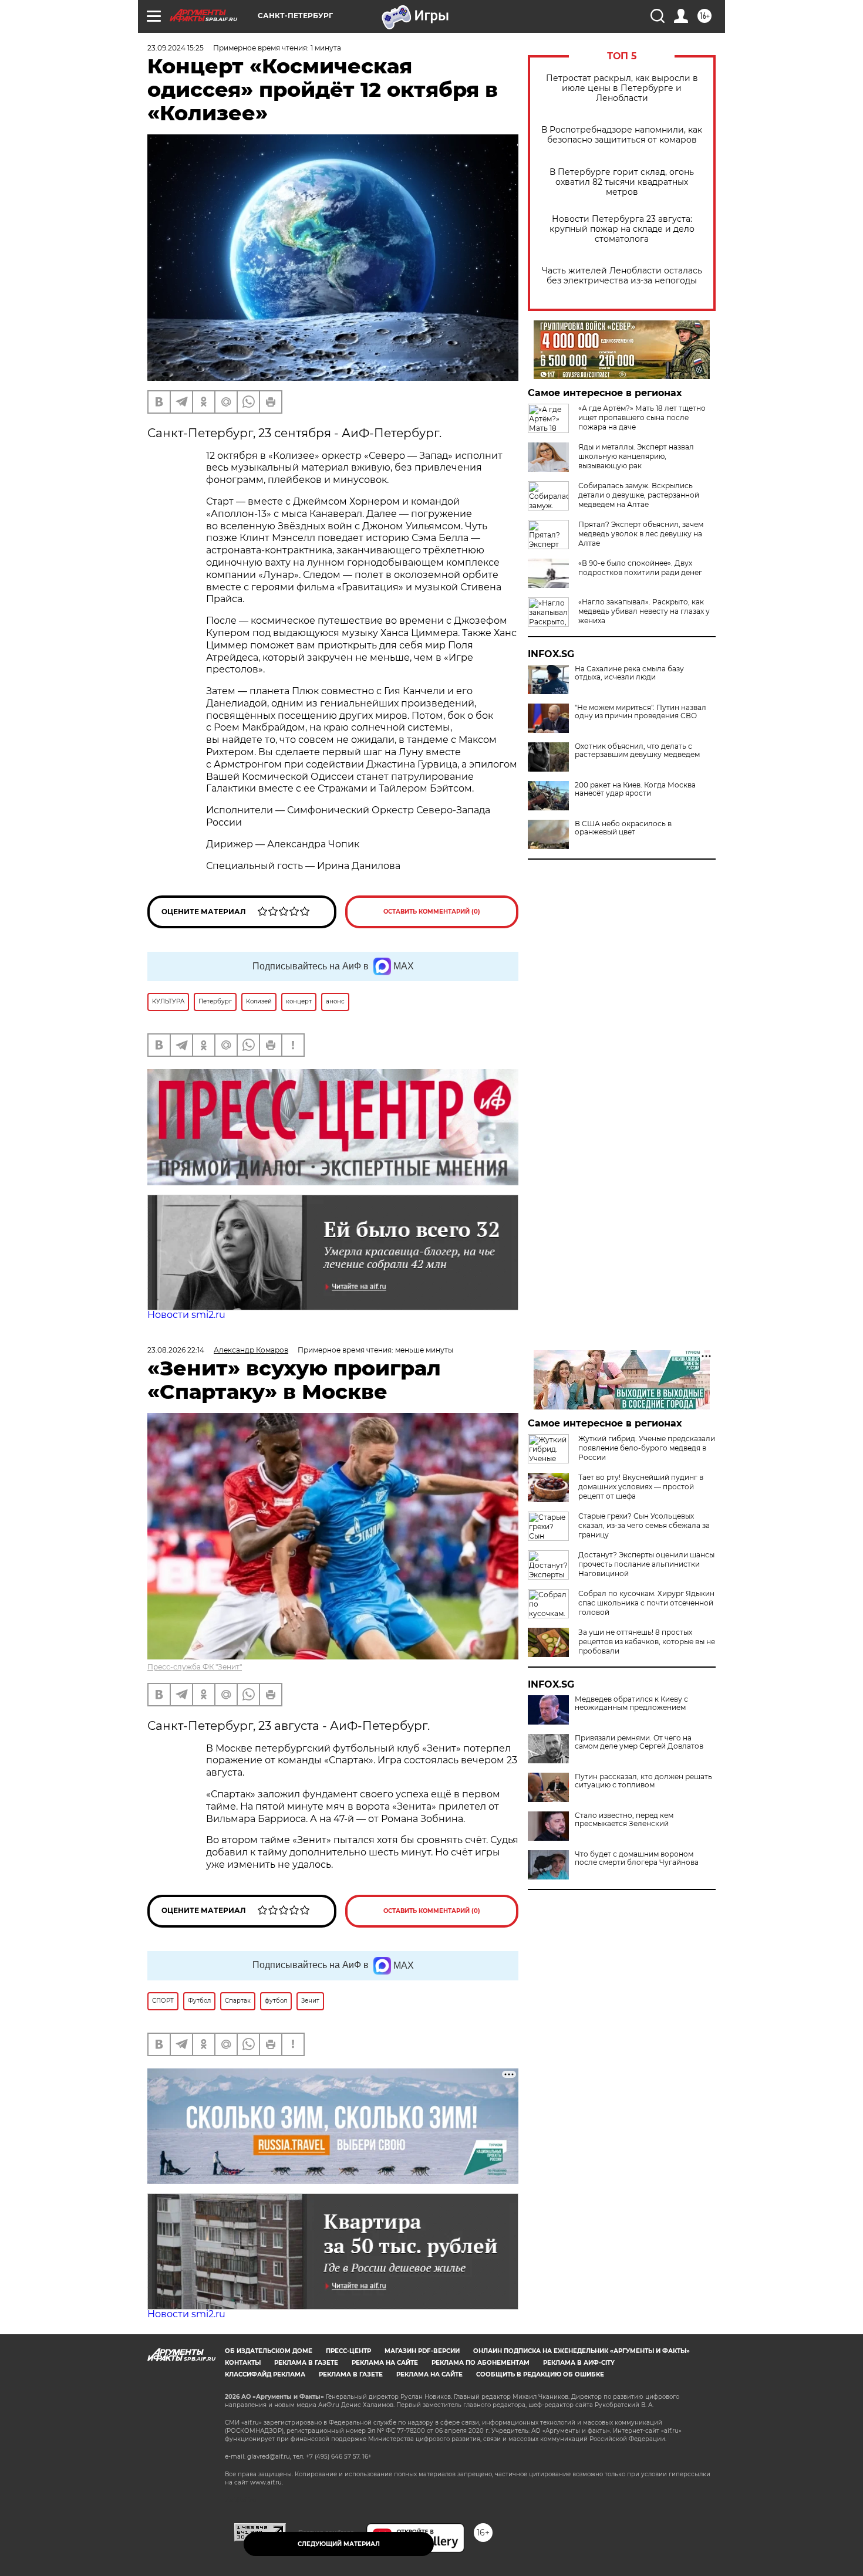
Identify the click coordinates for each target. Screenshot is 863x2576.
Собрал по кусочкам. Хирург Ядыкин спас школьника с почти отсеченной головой (646, 1603)
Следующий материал (339, 2544)
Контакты (243, 2363)
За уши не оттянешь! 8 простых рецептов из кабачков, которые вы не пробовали (647, 1642)
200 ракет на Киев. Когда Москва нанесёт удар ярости (635, 789)
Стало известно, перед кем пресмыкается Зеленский (624, 1820)
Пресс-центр (348, 2351)
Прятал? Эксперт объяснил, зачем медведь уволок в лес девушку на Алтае (641, 534)
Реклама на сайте (385, 2363)
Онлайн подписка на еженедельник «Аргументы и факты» (581, 2351)
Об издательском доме (269, 2351)
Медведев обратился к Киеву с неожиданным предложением (631, 1703)
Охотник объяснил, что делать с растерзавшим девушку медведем (637, 751)
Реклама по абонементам (481, 2363)
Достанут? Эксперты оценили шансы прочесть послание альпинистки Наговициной (646, 1564)
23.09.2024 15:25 (176, 48)
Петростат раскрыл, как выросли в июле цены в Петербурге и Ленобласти (622, 88)
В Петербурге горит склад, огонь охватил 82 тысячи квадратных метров (622, 182)
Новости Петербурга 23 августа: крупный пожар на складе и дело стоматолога (622, 229)
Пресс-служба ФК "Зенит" (195, 1667)
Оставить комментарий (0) (432, 912)
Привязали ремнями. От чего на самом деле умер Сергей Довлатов (639, 1742)
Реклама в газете (306, 2363)
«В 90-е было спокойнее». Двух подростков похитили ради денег (640, 568)
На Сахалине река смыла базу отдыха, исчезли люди (629, 673)
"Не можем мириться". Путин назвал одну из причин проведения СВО (640, 712)
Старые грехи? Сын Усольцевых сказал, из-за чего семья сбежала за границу (644, 1525)
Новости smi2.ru (186, 1315)
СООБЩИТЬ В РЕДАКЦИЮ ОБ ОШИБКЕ (540, 2374)
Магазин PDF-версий (422, 2351)
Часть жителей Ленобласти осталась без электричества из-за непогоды (622, 276)
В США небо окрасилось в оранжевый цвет (623, 828)
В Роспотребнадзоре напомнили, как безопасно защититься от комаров (622, 135)
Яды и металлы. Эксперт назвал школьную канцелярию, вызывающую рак (636, 456)
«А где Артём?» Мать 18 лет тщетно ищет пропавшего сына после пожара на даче (642, 417)
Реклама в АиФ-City (579, 2363)
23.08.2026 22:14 (176, 1350)
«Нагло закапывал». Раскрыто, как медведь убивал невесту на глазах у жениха (644, 611)
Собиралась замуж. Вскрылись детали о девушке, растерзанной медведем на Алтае (639, 495)
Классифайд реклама (265, 2374)
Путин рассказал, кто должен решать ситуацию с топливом (643, 1781)
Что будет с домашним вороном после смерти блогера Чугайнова (637, 1858)
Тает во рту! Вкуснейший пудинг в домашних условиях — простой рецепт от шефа (641, 1487)
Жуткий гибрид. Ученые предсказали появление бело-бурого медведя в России (647, 1448)
